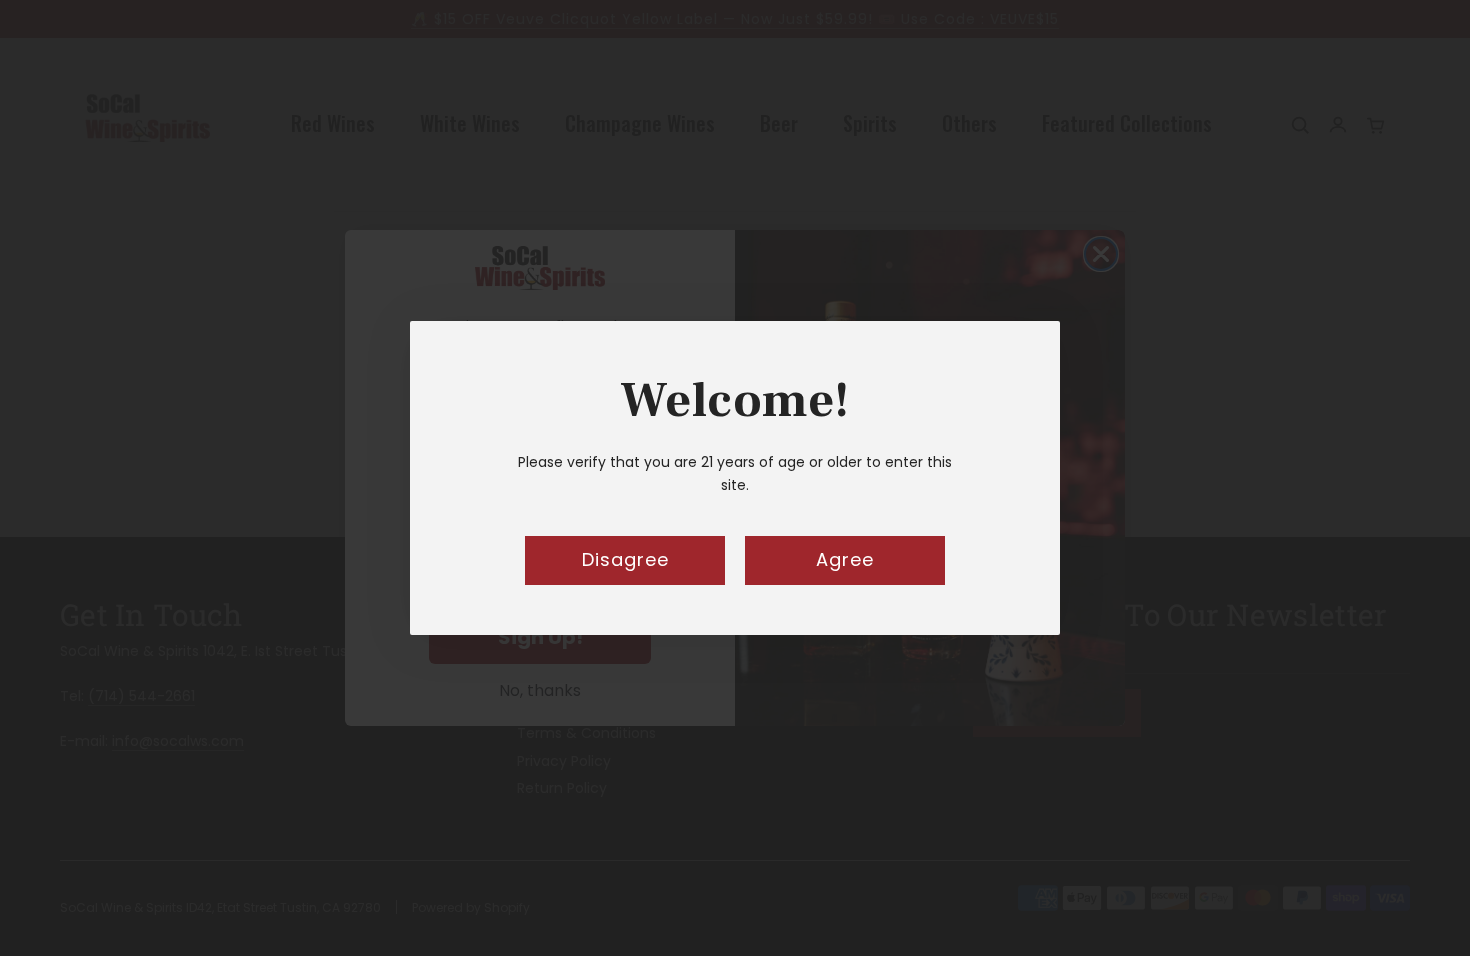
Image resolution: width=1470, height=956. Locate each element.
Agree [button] (845, 559)
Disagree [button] (625, 559)
